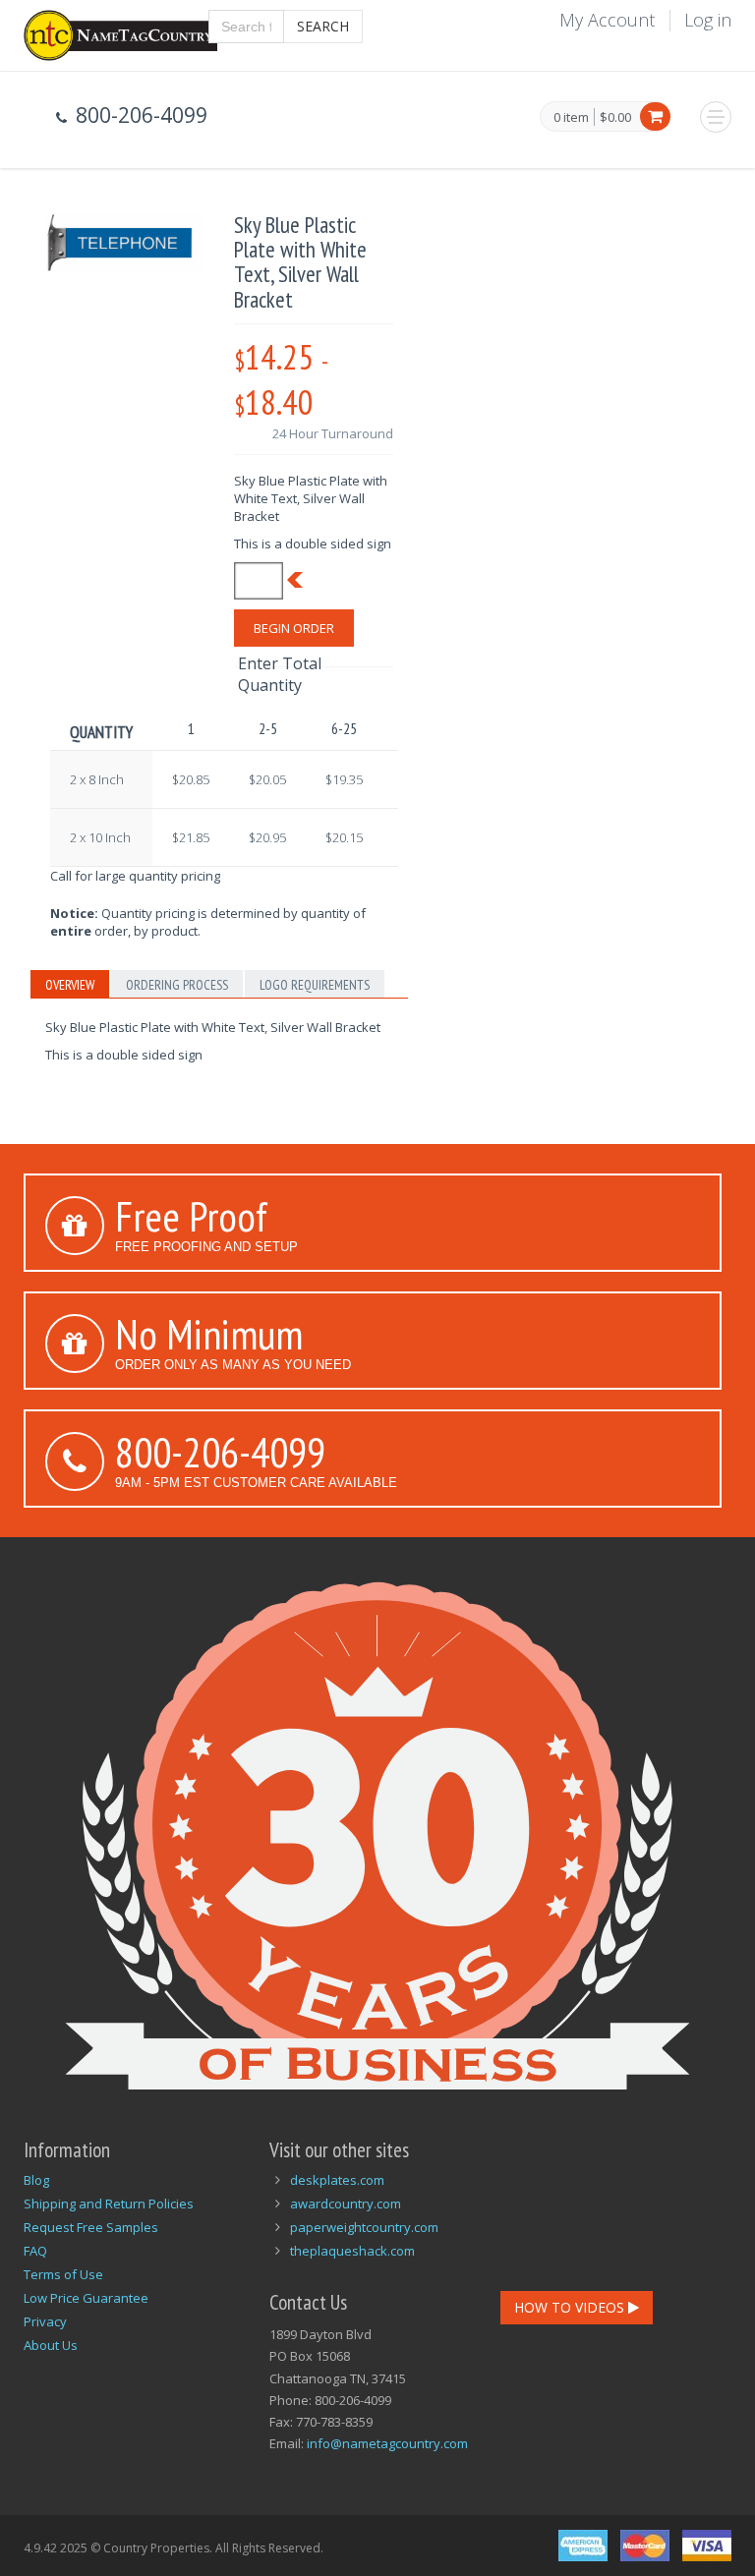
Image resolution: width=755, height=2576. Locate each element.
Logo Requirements (315, 985)
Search (323, 26)
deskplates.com (337, 2180)
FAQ (35, 2251)
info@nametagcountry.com (387, 2443)
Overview (70, 985)
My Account (607, 20)
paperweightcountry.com (364, 2227)
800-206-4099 (220, 1452)
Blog (36, 2180)
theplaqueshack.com (352, 2251)
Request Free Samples (91, 2227)
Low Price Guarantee (86, 2298)
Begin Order (294, 628)
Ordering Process (177, 985)
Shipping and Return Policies (109, 2204)
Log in (708, 20)
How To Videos (571, 2307)
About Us (51, 2345)
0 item (571, 118)
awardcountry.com (346, 2204)
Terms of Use (63, 2274)
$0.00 (615, 117)
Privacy (45, 2321)
